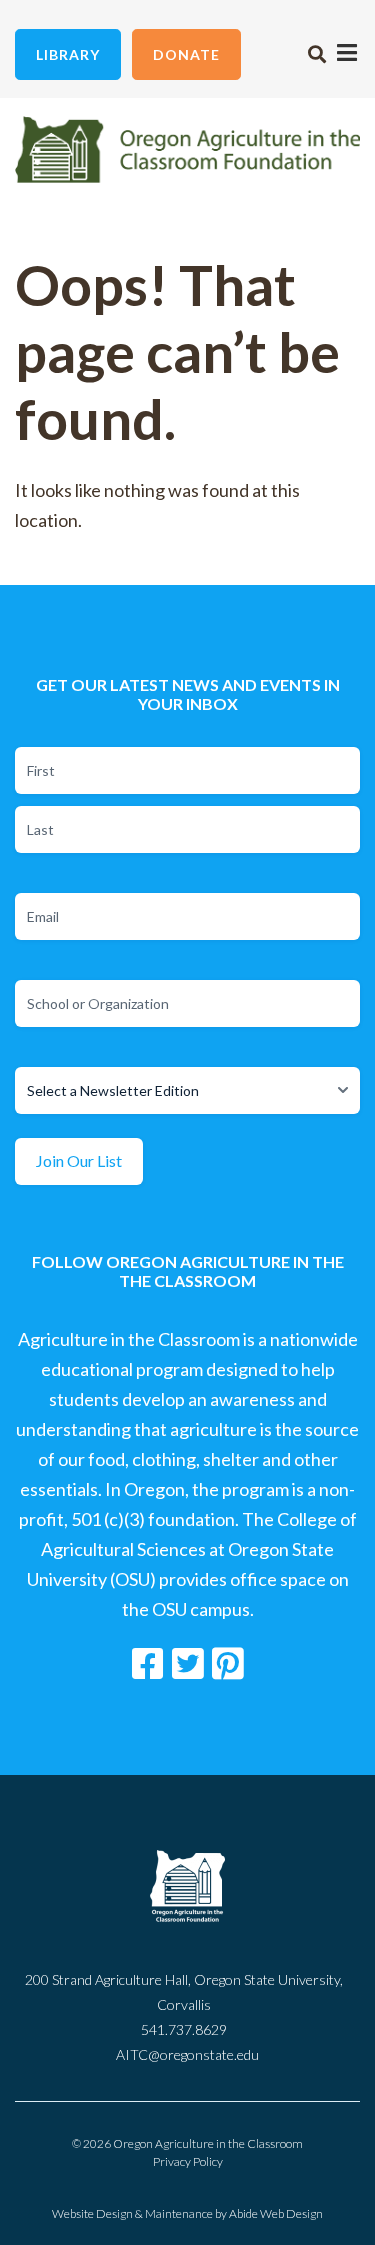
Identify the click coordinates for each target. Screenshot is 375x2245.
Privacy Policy (188, 2161)
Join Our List (79, 1160)
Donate (186, 54)
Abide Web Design (276, 2213)
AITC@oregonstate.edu (187, 2054)
